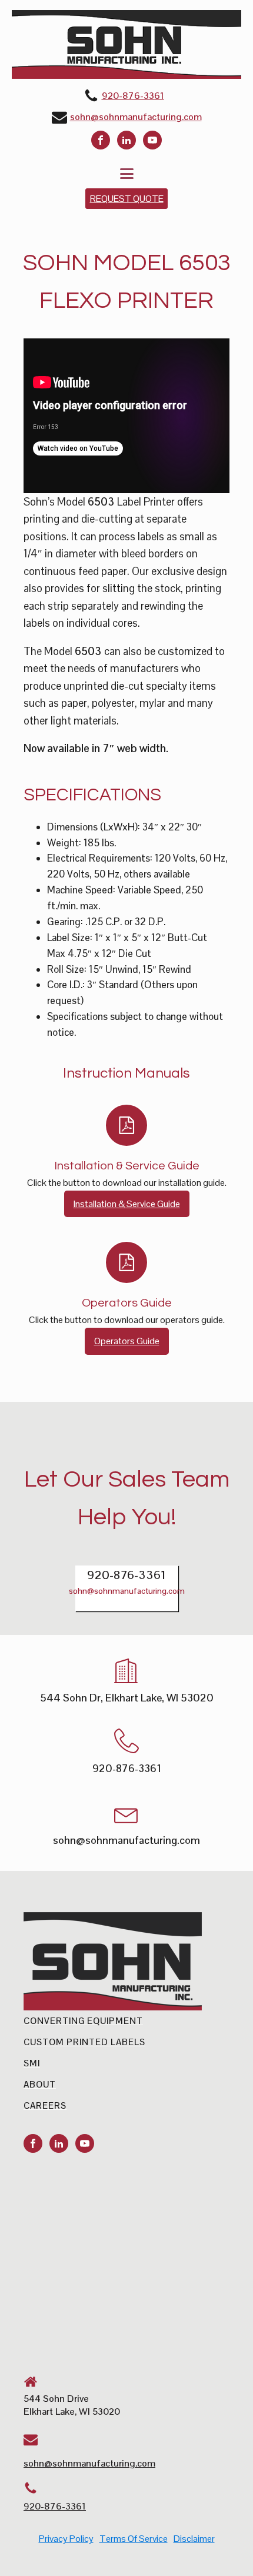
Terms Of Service (134, 2539)
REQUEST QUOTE (127, 199)
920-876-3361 (133, 96)
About (40, 2084)
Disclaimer (194, 2539)
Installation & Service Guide (127, 1204)
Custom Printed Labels (84, 2042)
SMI (32, 2063)
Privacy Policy (66, 2539)
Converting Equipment (83, 2021)
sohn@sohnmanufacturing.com (136, 117)
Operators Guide (127, 1341)
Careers (45, 2105)
